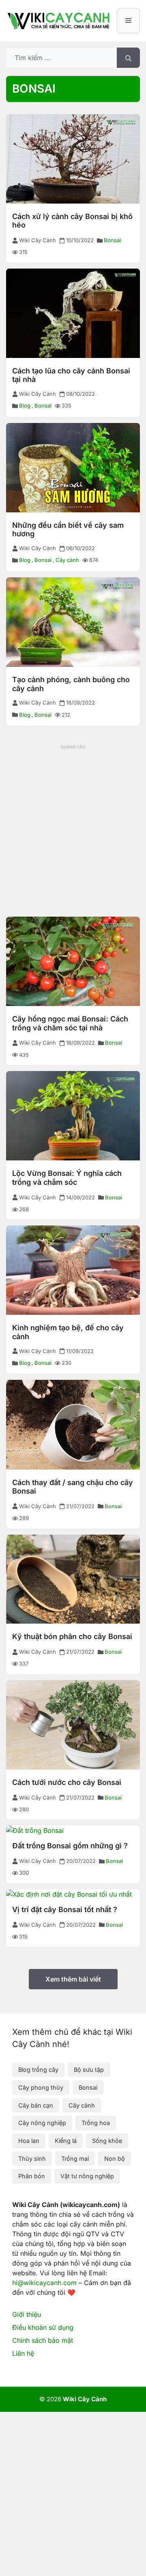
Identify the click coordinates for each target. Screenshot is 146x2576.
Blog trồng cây (38, 2070)
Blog (25, 405)
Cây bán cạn (36, 2105)
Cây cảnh (67, 560)
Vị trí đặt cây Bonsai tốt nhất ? (65, 1909)
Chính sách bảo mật (43, 2340)
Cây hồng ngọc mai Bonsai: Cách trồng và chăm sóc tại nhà (70, 1023)
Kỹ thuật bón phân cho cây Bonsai (72, 1636)
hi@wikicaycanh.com (44, 2283)
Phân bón (32, 2176)
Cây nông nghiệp (42, 2123)
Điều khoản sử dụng (43, 2327)
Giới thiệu (27, 2314)
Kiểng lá (66, 2141)
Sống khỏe (107, 2141)
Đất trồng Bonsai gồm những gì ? (70, 1846)
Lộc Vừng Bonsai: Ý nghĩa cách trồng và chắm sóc (67, 1178)
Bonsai (112, 240)
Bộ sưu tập (89, 2070)
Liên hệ (23, 2353)
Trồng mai (75, 2159)
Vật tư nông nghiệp (87, 2176)
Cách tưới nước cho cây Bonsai (67, 1782)
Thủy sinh (32, 2159)
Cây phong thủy (41, 2087)
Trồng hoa (96, 2123)
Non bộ (115, 2159)
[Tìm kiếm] (128, 58)
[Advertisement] (73, 825)
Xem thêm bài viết (73, 1979)
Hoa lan (29, 2141)
